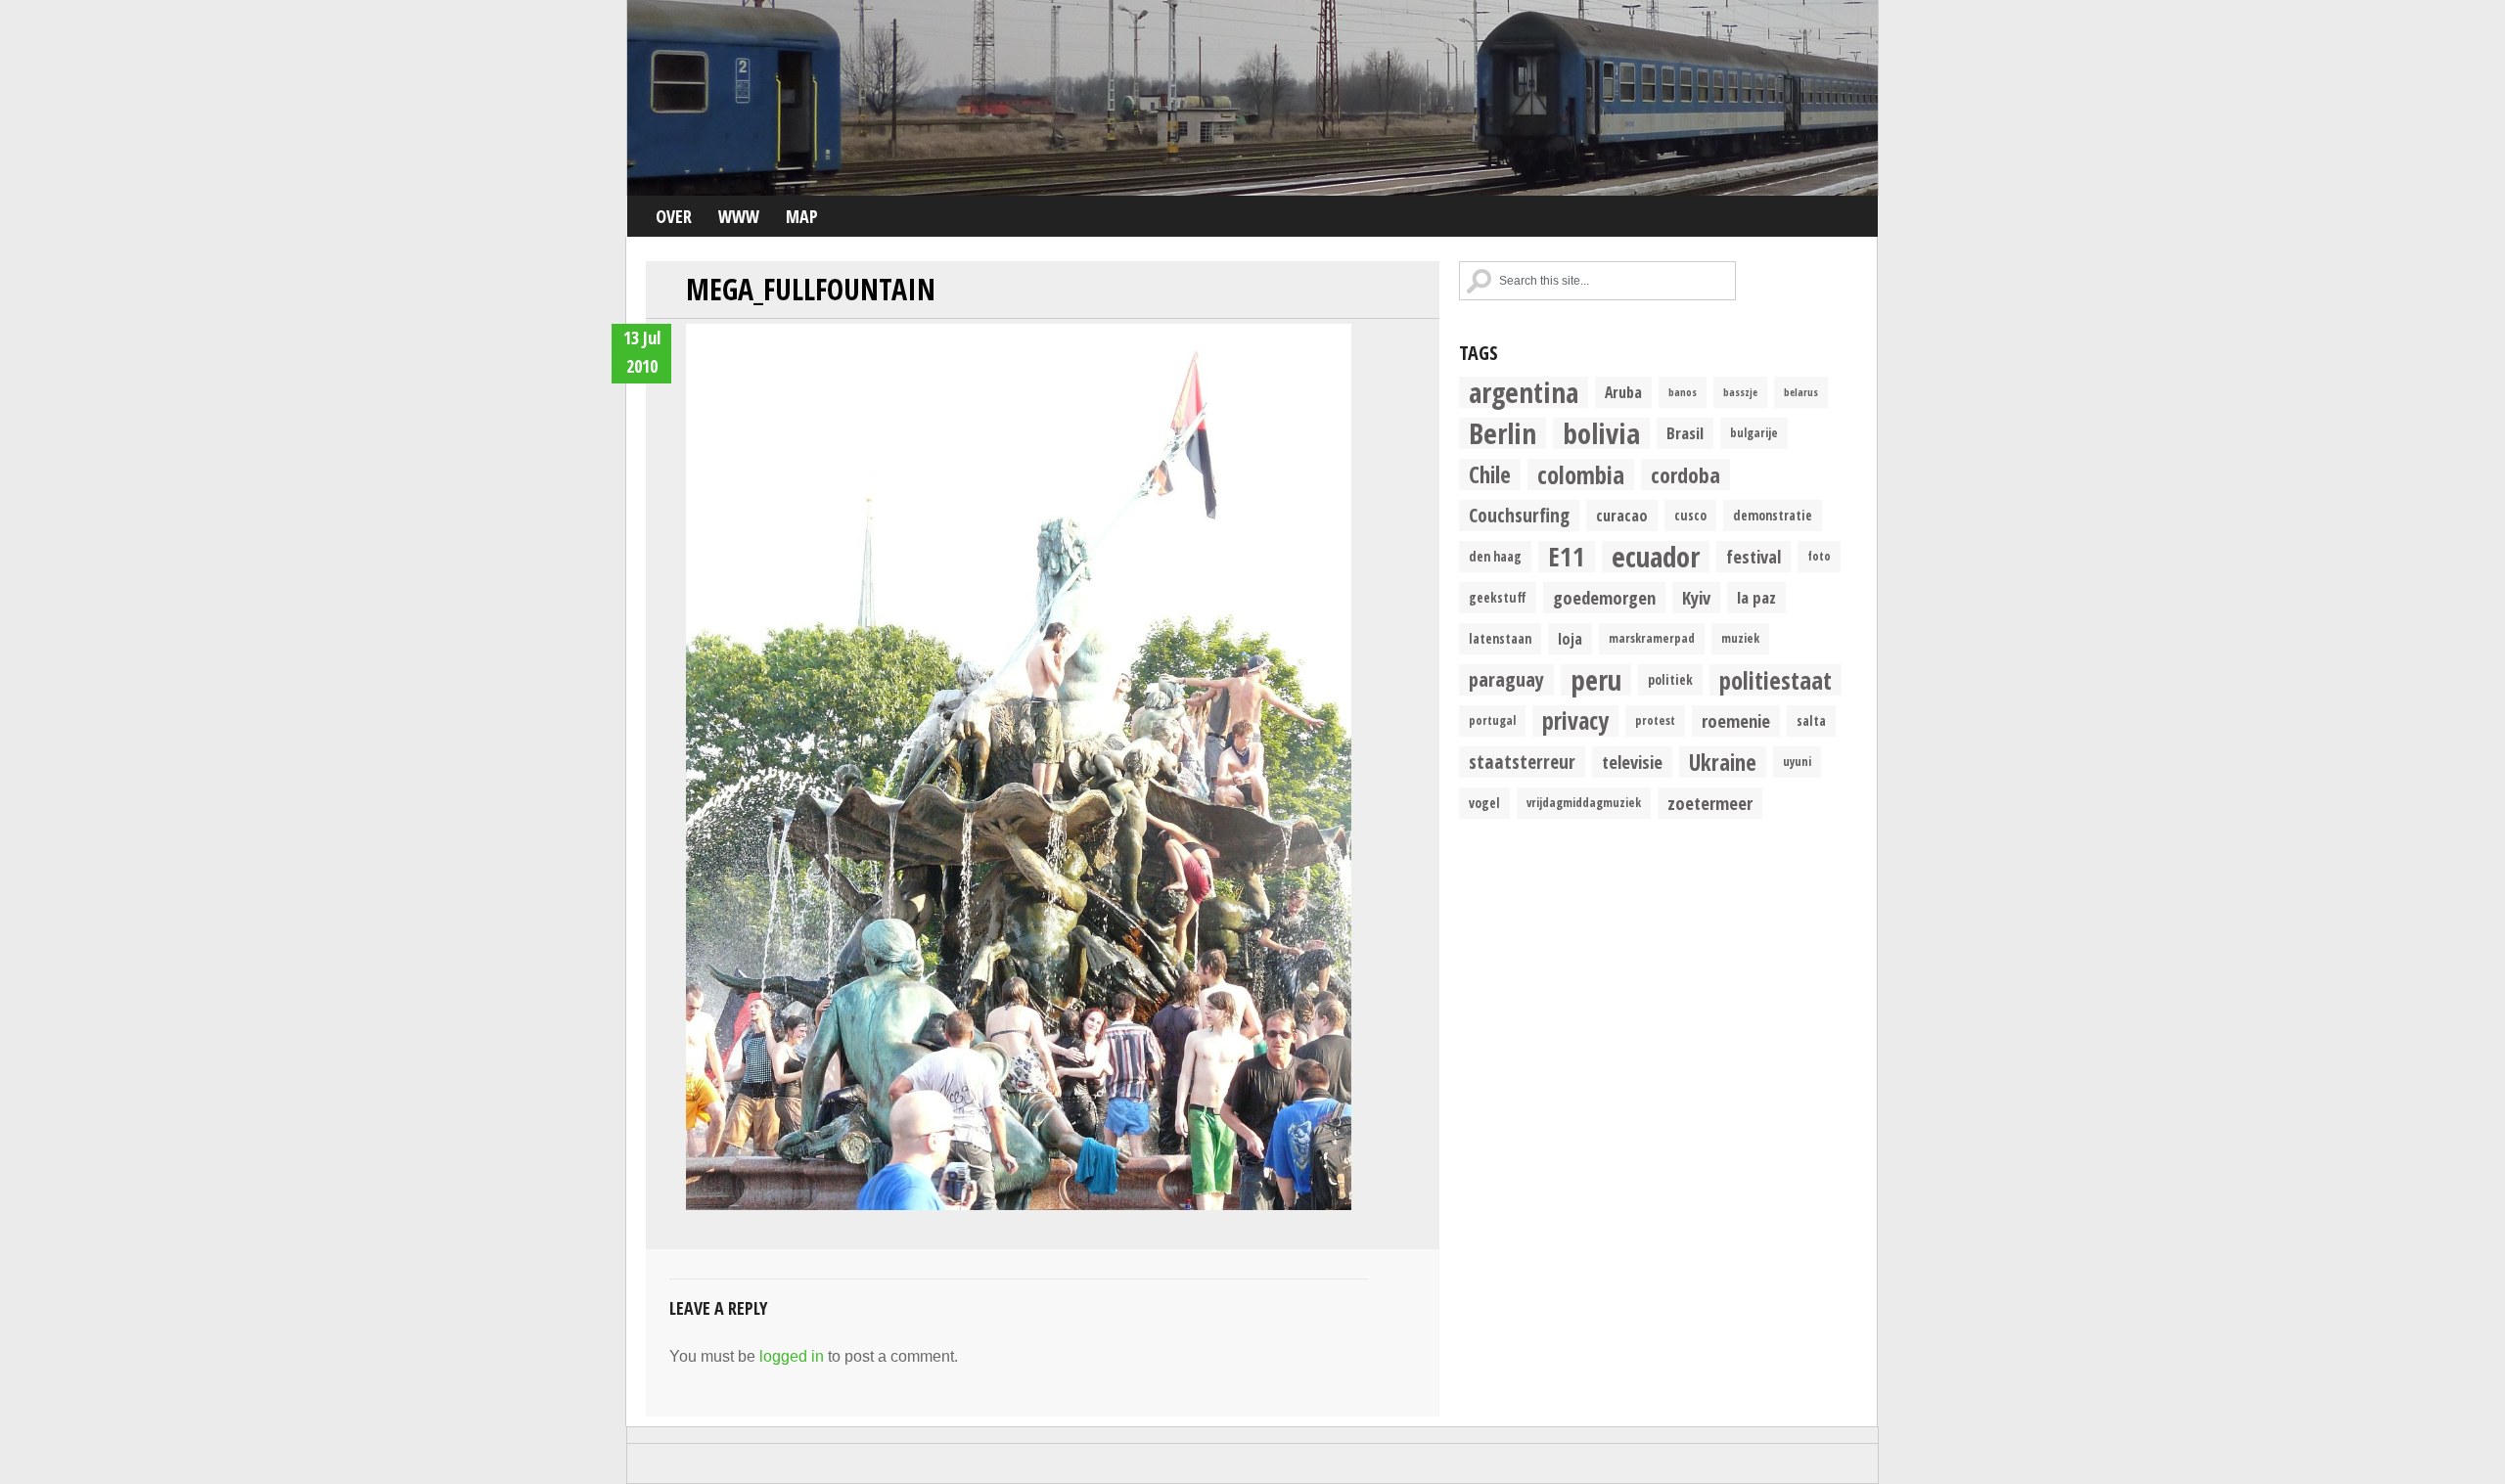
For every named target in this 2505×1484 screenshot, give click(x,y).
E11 (1567, 557)
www (739, 216)
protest (1655, 720)
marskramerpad (1652, 638)
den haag (1495, 557)
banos (1683, 392)
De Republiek (1252, 98)
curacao (1622, 516)
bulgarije (1754, 433)
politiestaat (1776, 680)
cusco (1690, 516)
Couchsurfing (1519, 515)
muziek (1740, 638)
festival (1753, 556)
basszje (1740, 392)
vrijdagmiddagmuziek (1584, 803)
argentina (1524, 392)
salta (1811, 721)
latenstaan (1500, 639)
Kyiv (1696, 597)
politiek (1670, 680)
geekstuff (1498, 598)
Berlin (1503, 433)
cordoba (1685, 474)
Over (674, 216)
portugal (1492, 720)
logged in (792, 1356)
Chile (1490, 474)
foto (1819, 556)
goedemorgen (1604, 597)
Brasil (1685, 433)
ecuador (1656, 557)
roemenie (1736, 720)
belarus (1801, 392)
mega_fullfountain (811, 289)
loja (1570, 639)
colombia (1581, 474)
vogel (1484, 803)
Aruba (1623, 392)
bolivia (1601, 433)
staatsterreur (1522, 762)
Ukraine (1723, 762)
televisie (1632, 762)
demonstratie (1773, 516)
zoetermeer (1710, 803)
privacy (1575, 721)
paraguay (1506, 679)
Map (802, 216)
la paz (1756, 597)
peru (1596, 680)
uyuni (1797, 762)
